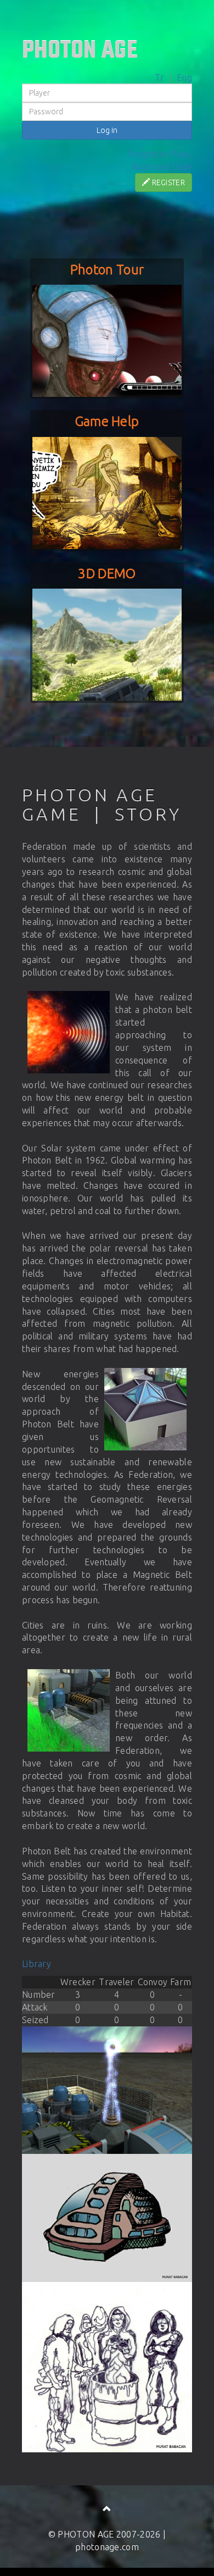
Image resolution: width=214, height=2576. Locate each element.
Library (36, 1964)
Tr (160, 77)
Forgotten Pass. (160, 154)
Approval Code (162, 167)
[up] (107, 2509)
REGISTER (167, 182)
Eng (184, 77)
